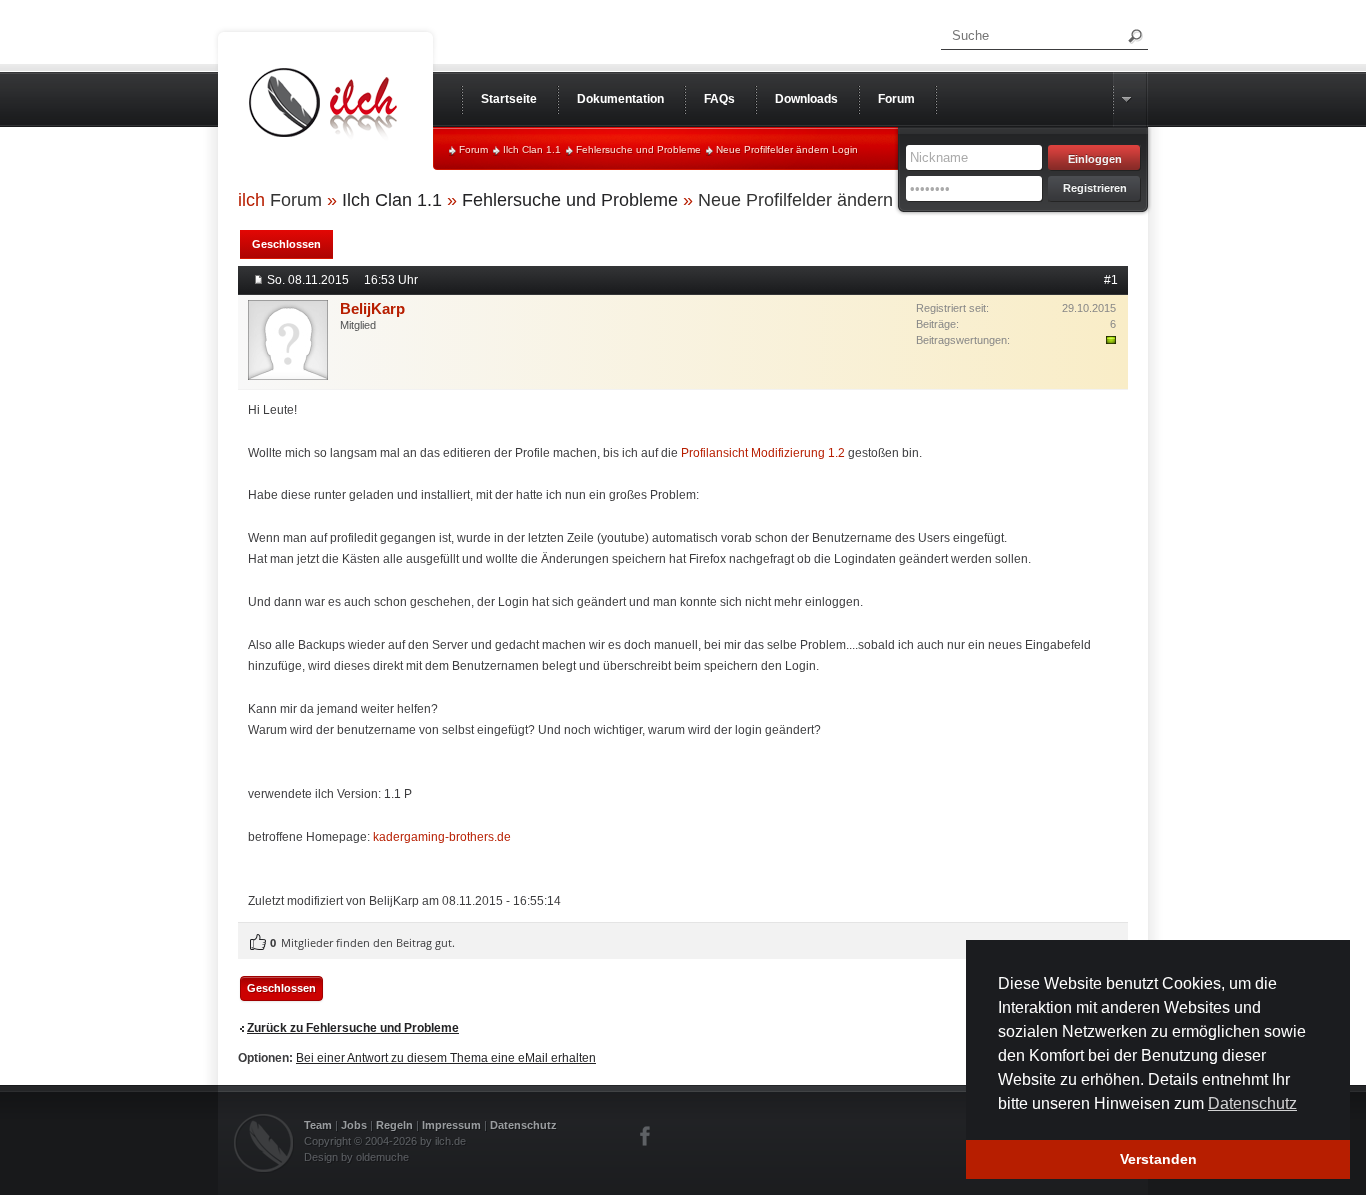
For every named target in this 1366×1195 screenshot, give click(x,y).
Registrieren (1095, 188)
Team (318, 1125)
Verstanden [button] (1158, 1159)
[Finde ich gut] (258, 943)
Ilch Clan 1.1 (532, 149)
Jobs (354, 1125)
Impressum (451, 1125)
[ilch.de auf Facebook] (646, 1136)
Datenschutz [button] (1252, 1103)
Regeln (394, 1125)
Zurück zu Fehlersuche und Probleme (353, 1028)
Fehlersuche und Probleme (638, 149)
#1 (1111, 280)
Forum (473, 149)
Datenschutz (523, 1125)
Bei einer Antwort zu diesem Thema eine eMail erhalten (446, 1058)
